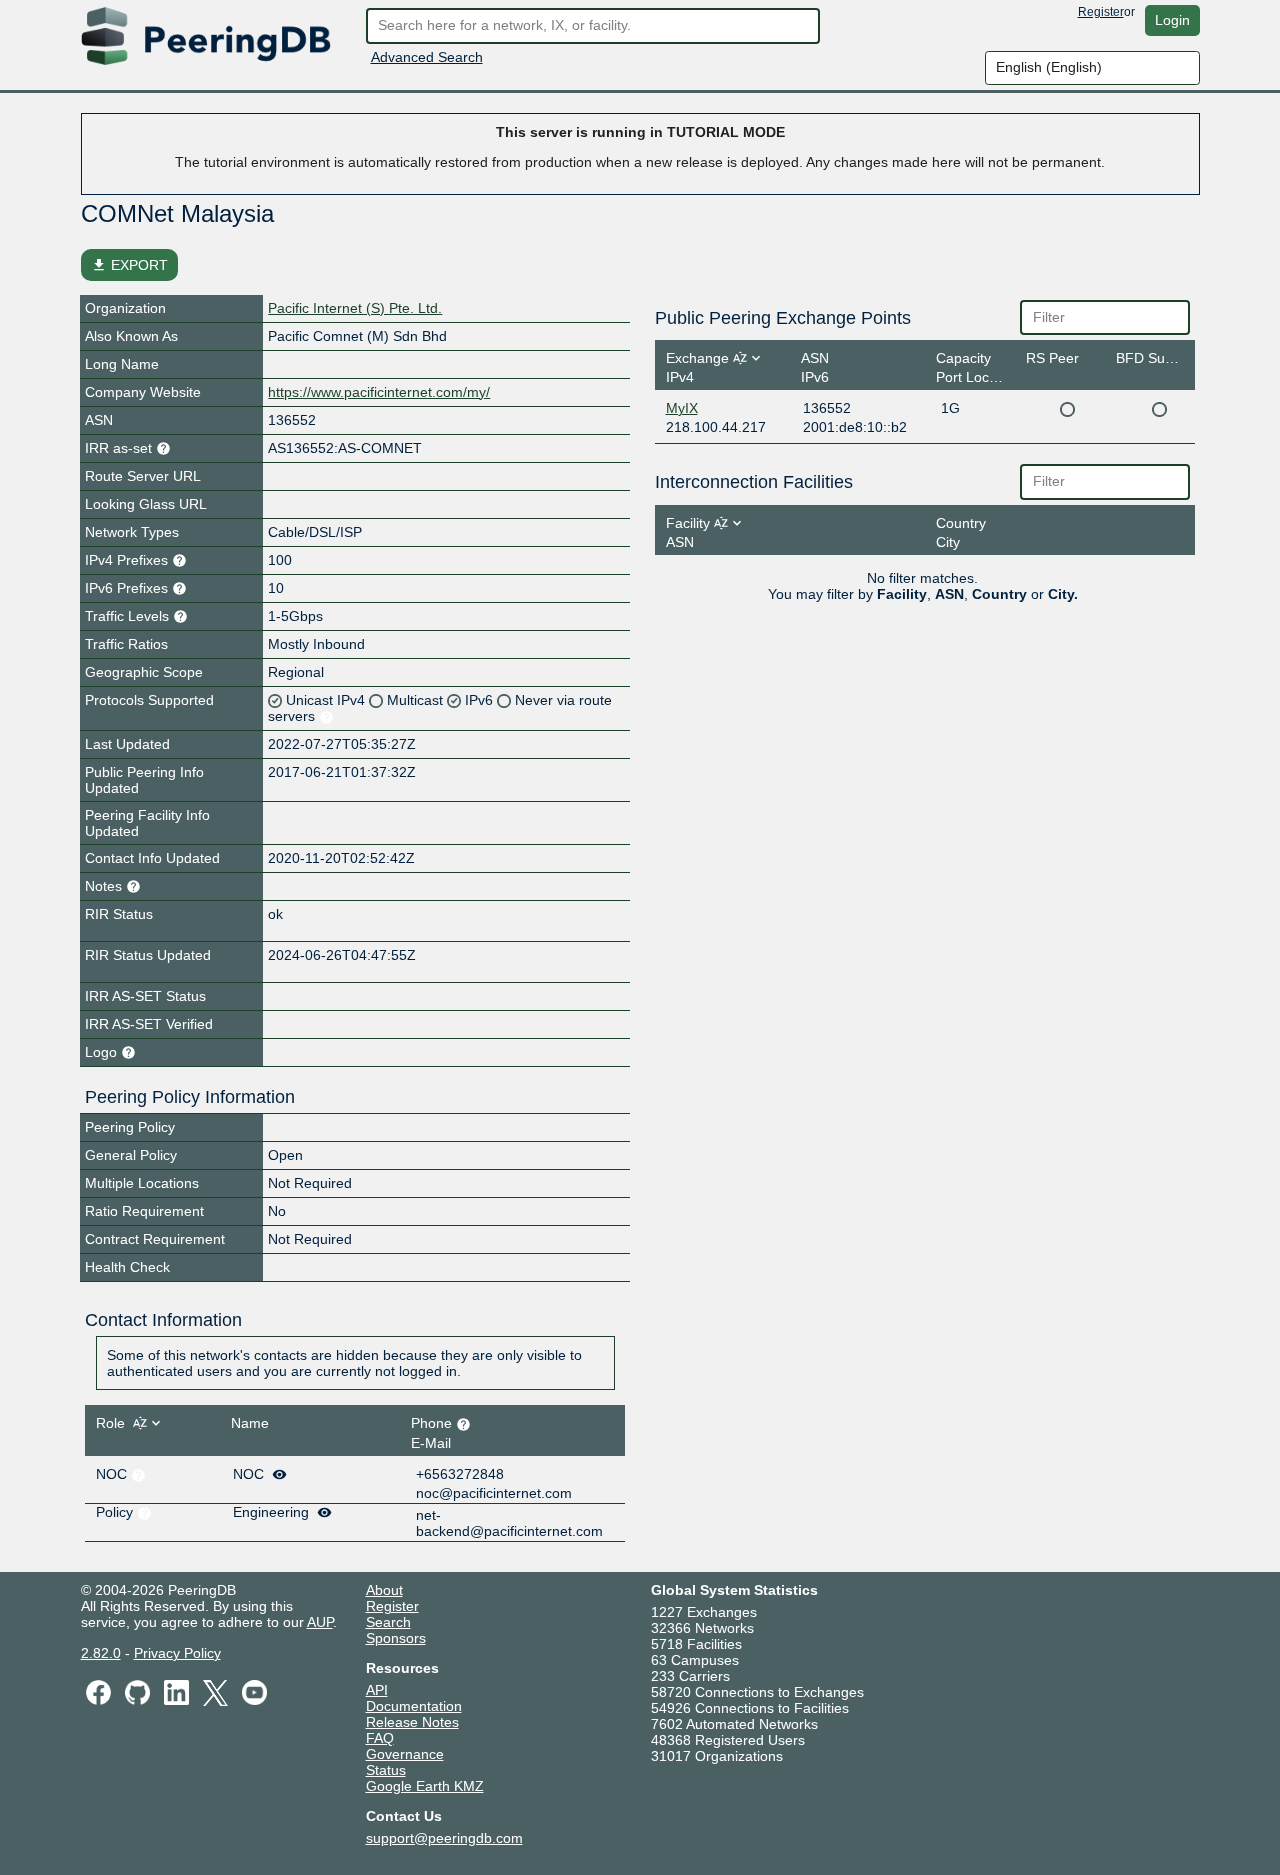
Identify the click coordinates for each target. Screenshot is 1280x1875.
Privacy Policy (177, 1653)
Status (386, 1770)
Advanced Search (427, 57)
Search (388, 1622)
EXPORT (129, 265)
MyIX (682, 408)
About (384, 1590)
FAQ (380, 1738)
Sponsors (396, 1638)
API (377, 1690)
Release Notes (412, 1722)
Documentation (414, 1706)
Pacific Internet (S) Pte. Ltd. (355, 308)
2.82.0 (101, 1653)
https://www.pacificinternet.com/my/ (379, 392)
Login (1172, 20)
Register (1101, 12)
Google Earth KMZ (425, 1786)
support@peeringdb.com (444, 1838)
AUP (320, 1622)
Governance (405, 1754)
